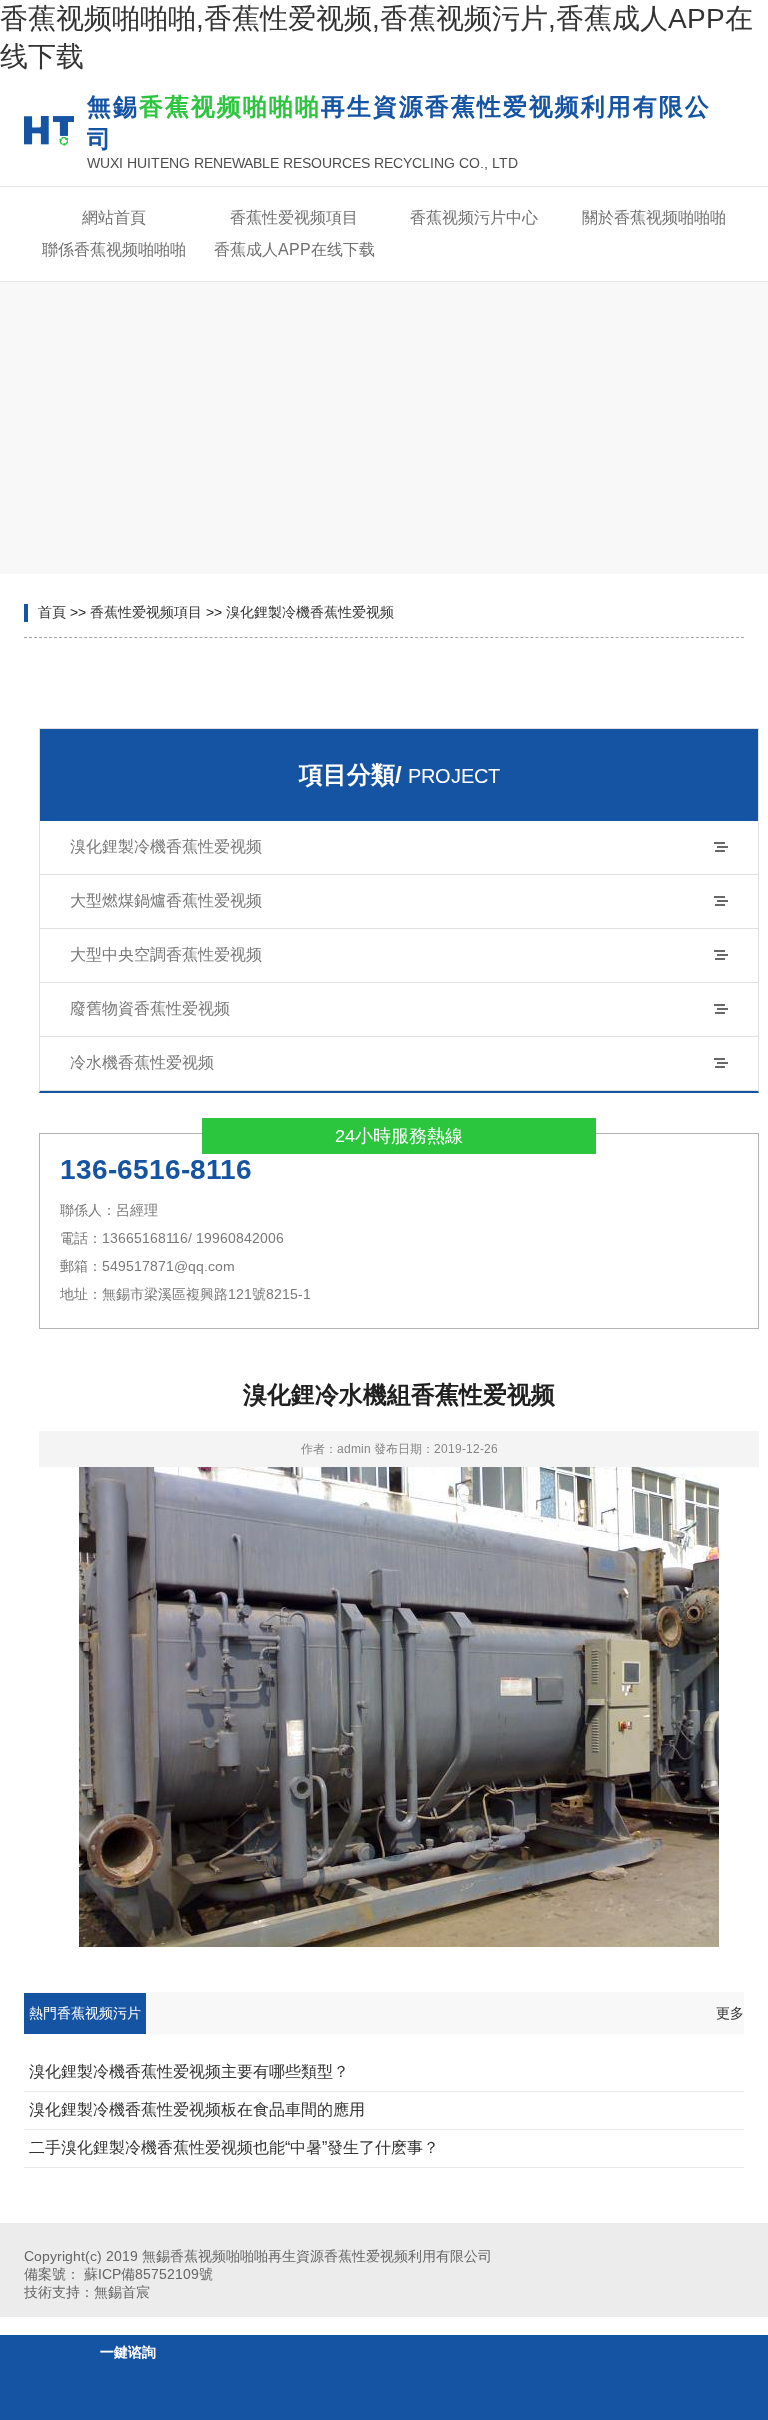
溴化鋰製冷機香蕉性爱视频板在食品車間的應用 (197, 2109)
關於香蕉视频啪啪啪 (654, 217)
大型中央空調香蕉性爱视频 (166, 954)
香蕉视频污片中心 (474, 217)
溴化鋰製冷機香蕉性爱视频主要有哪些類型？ (189, 2071)
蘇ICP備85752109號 (148, 2274)
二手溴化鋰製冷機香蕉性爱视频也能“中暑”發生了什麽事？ (234, 2147)
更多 (730, 2013)
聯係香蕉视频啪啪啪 (114, 249)
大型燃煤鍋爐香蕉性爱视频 (166, 900)
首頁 (52, 612)
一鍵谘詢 (128, 2352)
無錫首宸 (122, 2292)
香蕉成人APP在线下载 (294, 249)
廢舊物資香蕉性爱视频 (150, 1008)
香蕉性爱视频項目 (294, 217)
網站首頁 (114, 217)
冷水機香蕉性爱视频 (142, 1062)
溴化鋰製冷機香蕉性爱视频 (310, 612)
